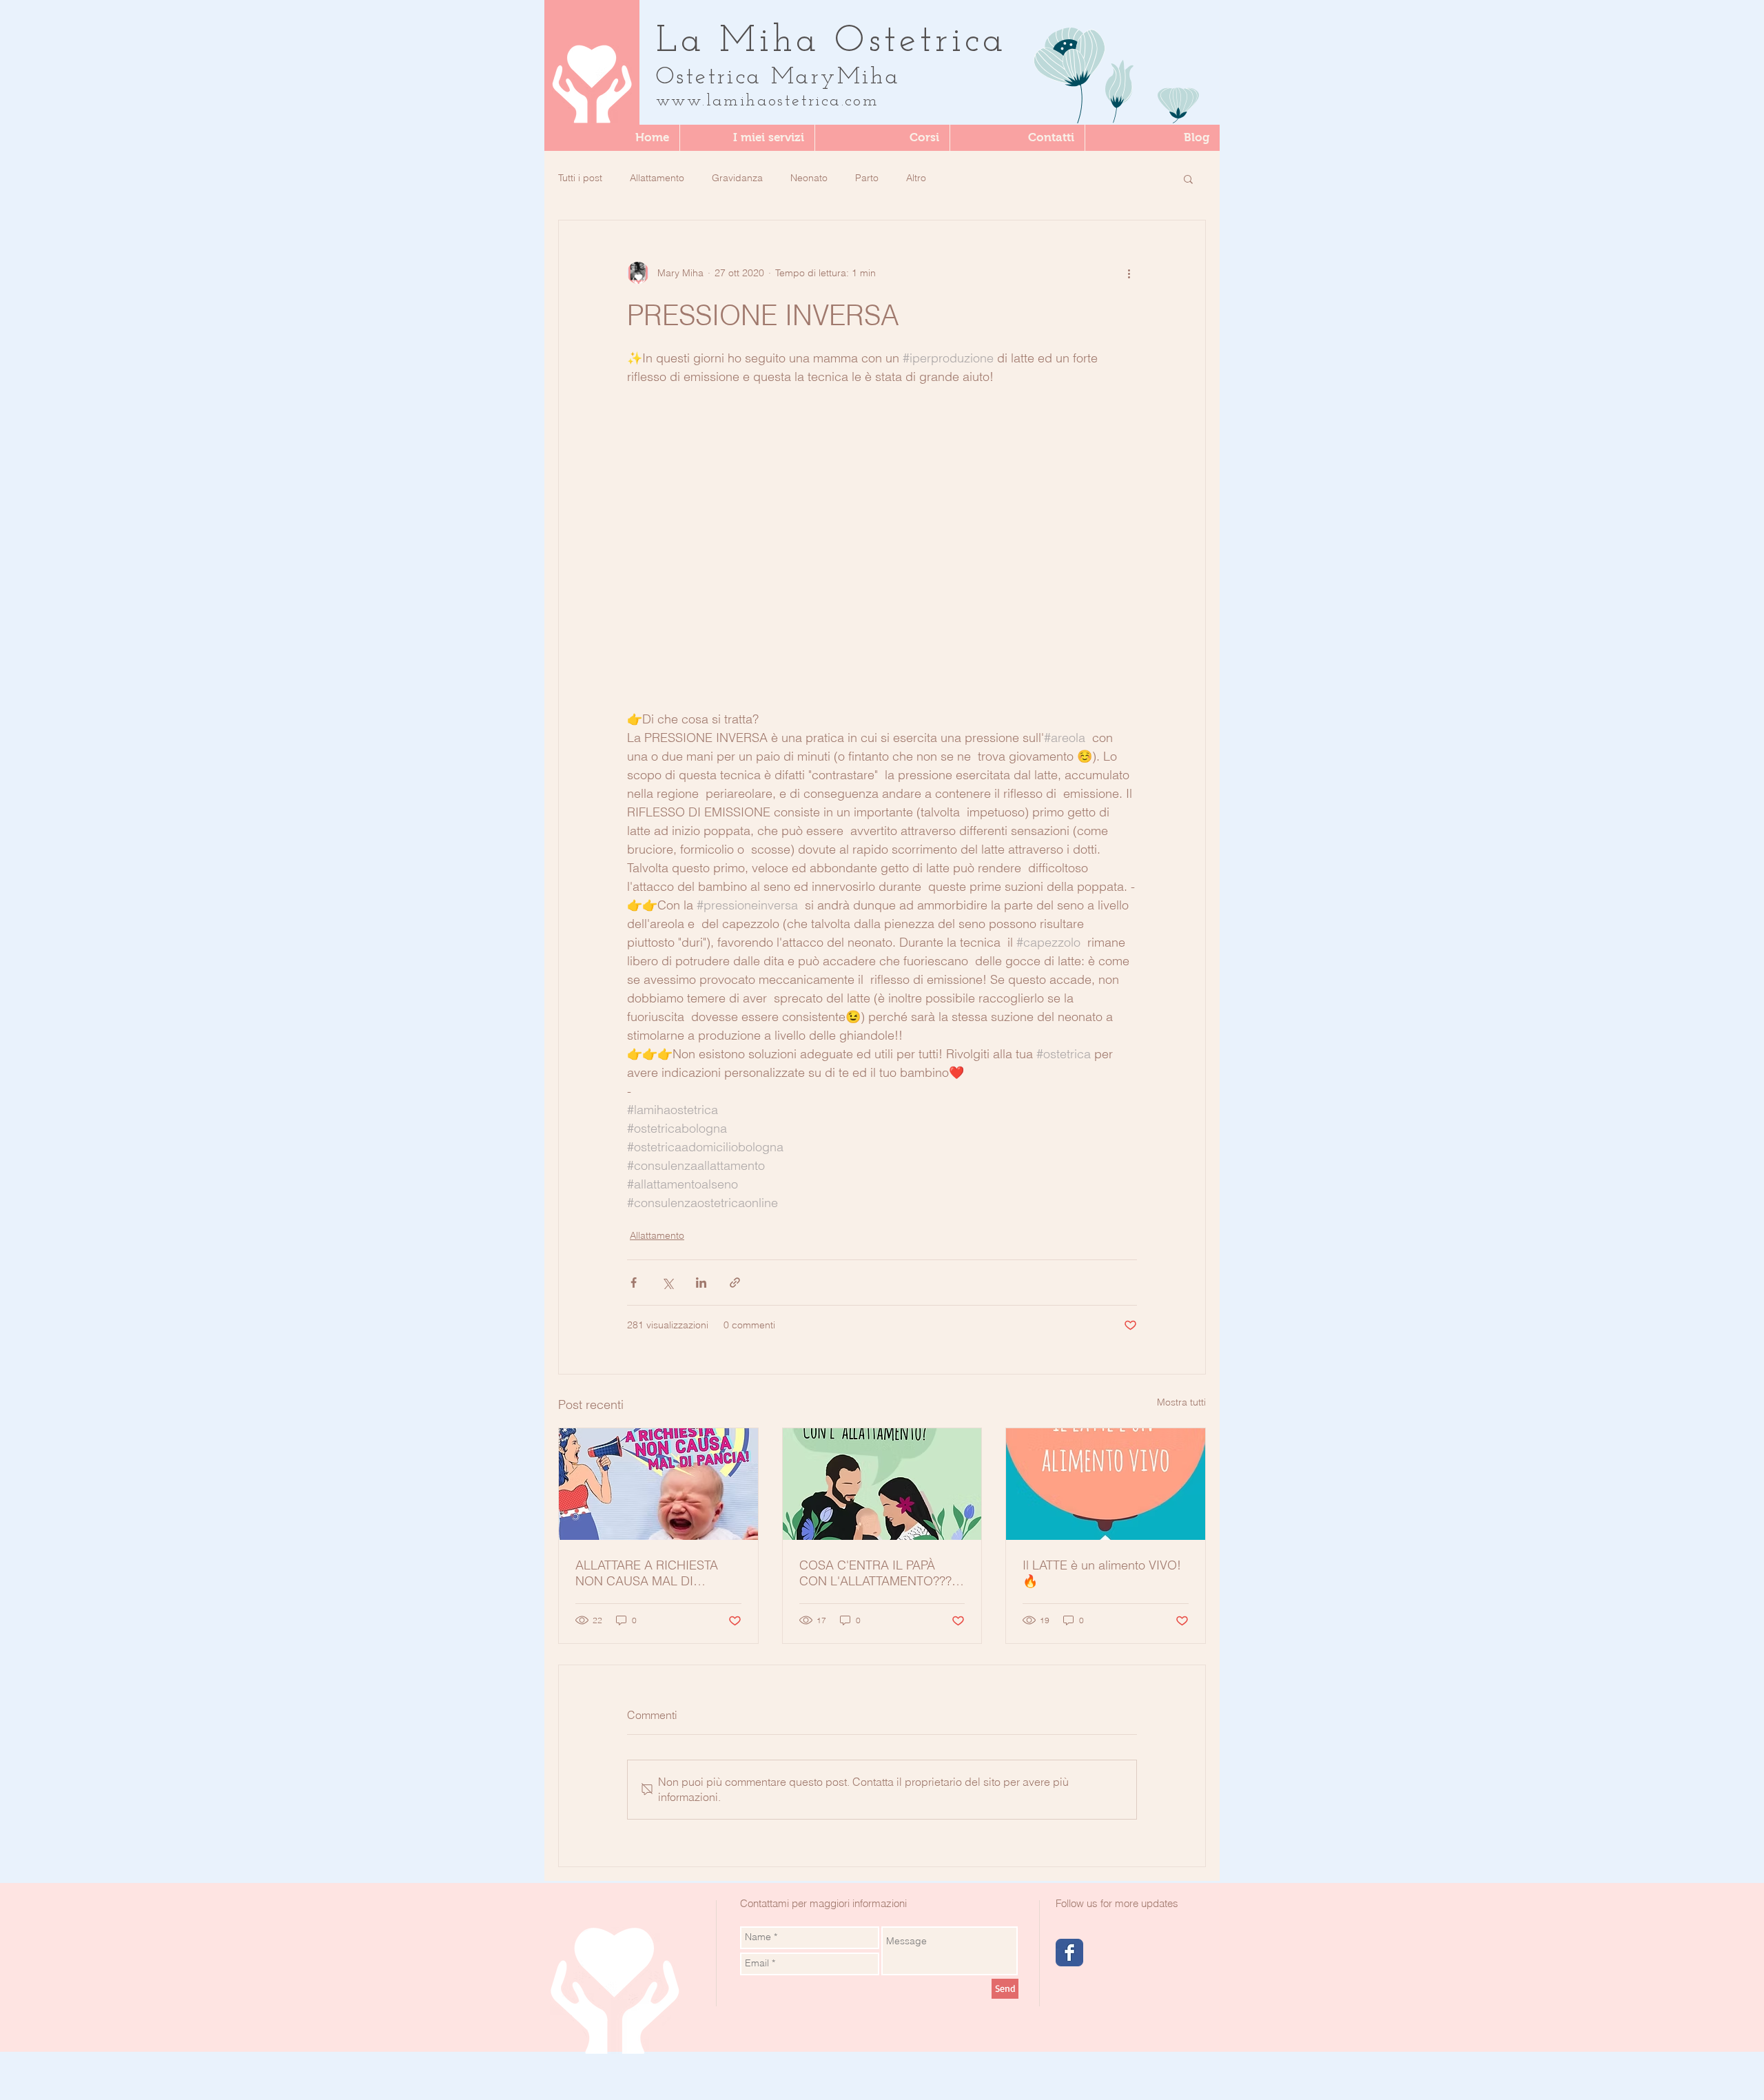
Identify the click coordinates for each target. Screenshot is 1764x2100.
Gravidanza (737, 178)
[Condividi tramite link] (735, 1283)
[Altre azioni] (1129, 273)
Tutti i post (580, 178)
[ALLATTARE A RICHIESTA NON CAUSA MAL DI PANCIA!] (658, 1484)
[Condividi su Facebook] (634, 1283)
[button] (882, 138)
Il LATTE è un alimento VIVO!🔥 (1102, 1573)
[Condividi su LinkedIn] (701, 1283)
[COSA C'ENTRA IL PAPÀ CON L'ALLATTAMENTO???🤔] (882, 1484)
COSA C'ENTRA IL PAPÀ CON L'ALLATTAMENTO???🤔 (875, 1573)
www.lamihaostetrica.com (767, 101)
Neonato (809, 178)
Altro (916, 178)
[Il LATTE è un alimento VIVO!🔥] (1106, 1484)
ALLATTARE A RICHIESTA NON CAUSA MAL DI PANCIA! (647, 1573)
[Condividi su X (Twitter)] (667, 1283)
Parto (867, 178)
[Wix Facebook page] (1069, 1953)
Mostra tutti (1181, 1402)
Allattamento (657, 178)
